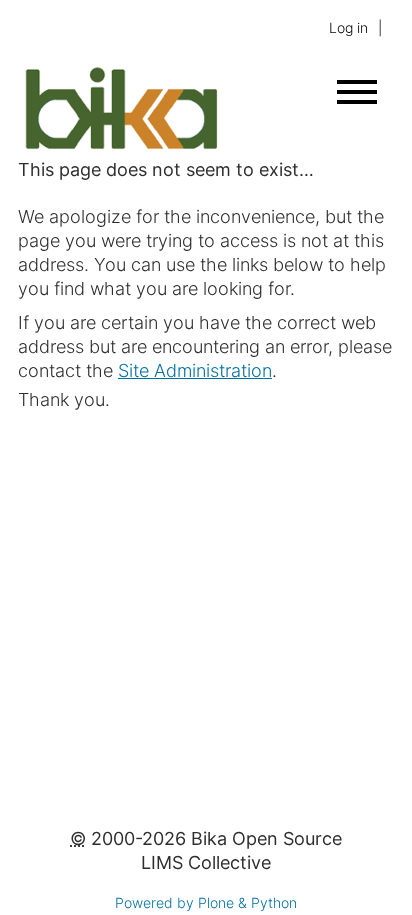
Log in (348, 27)
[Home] (120, 145)
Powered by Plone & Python (206, 902)
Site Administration (195, 370)
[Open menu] (357, 92)
